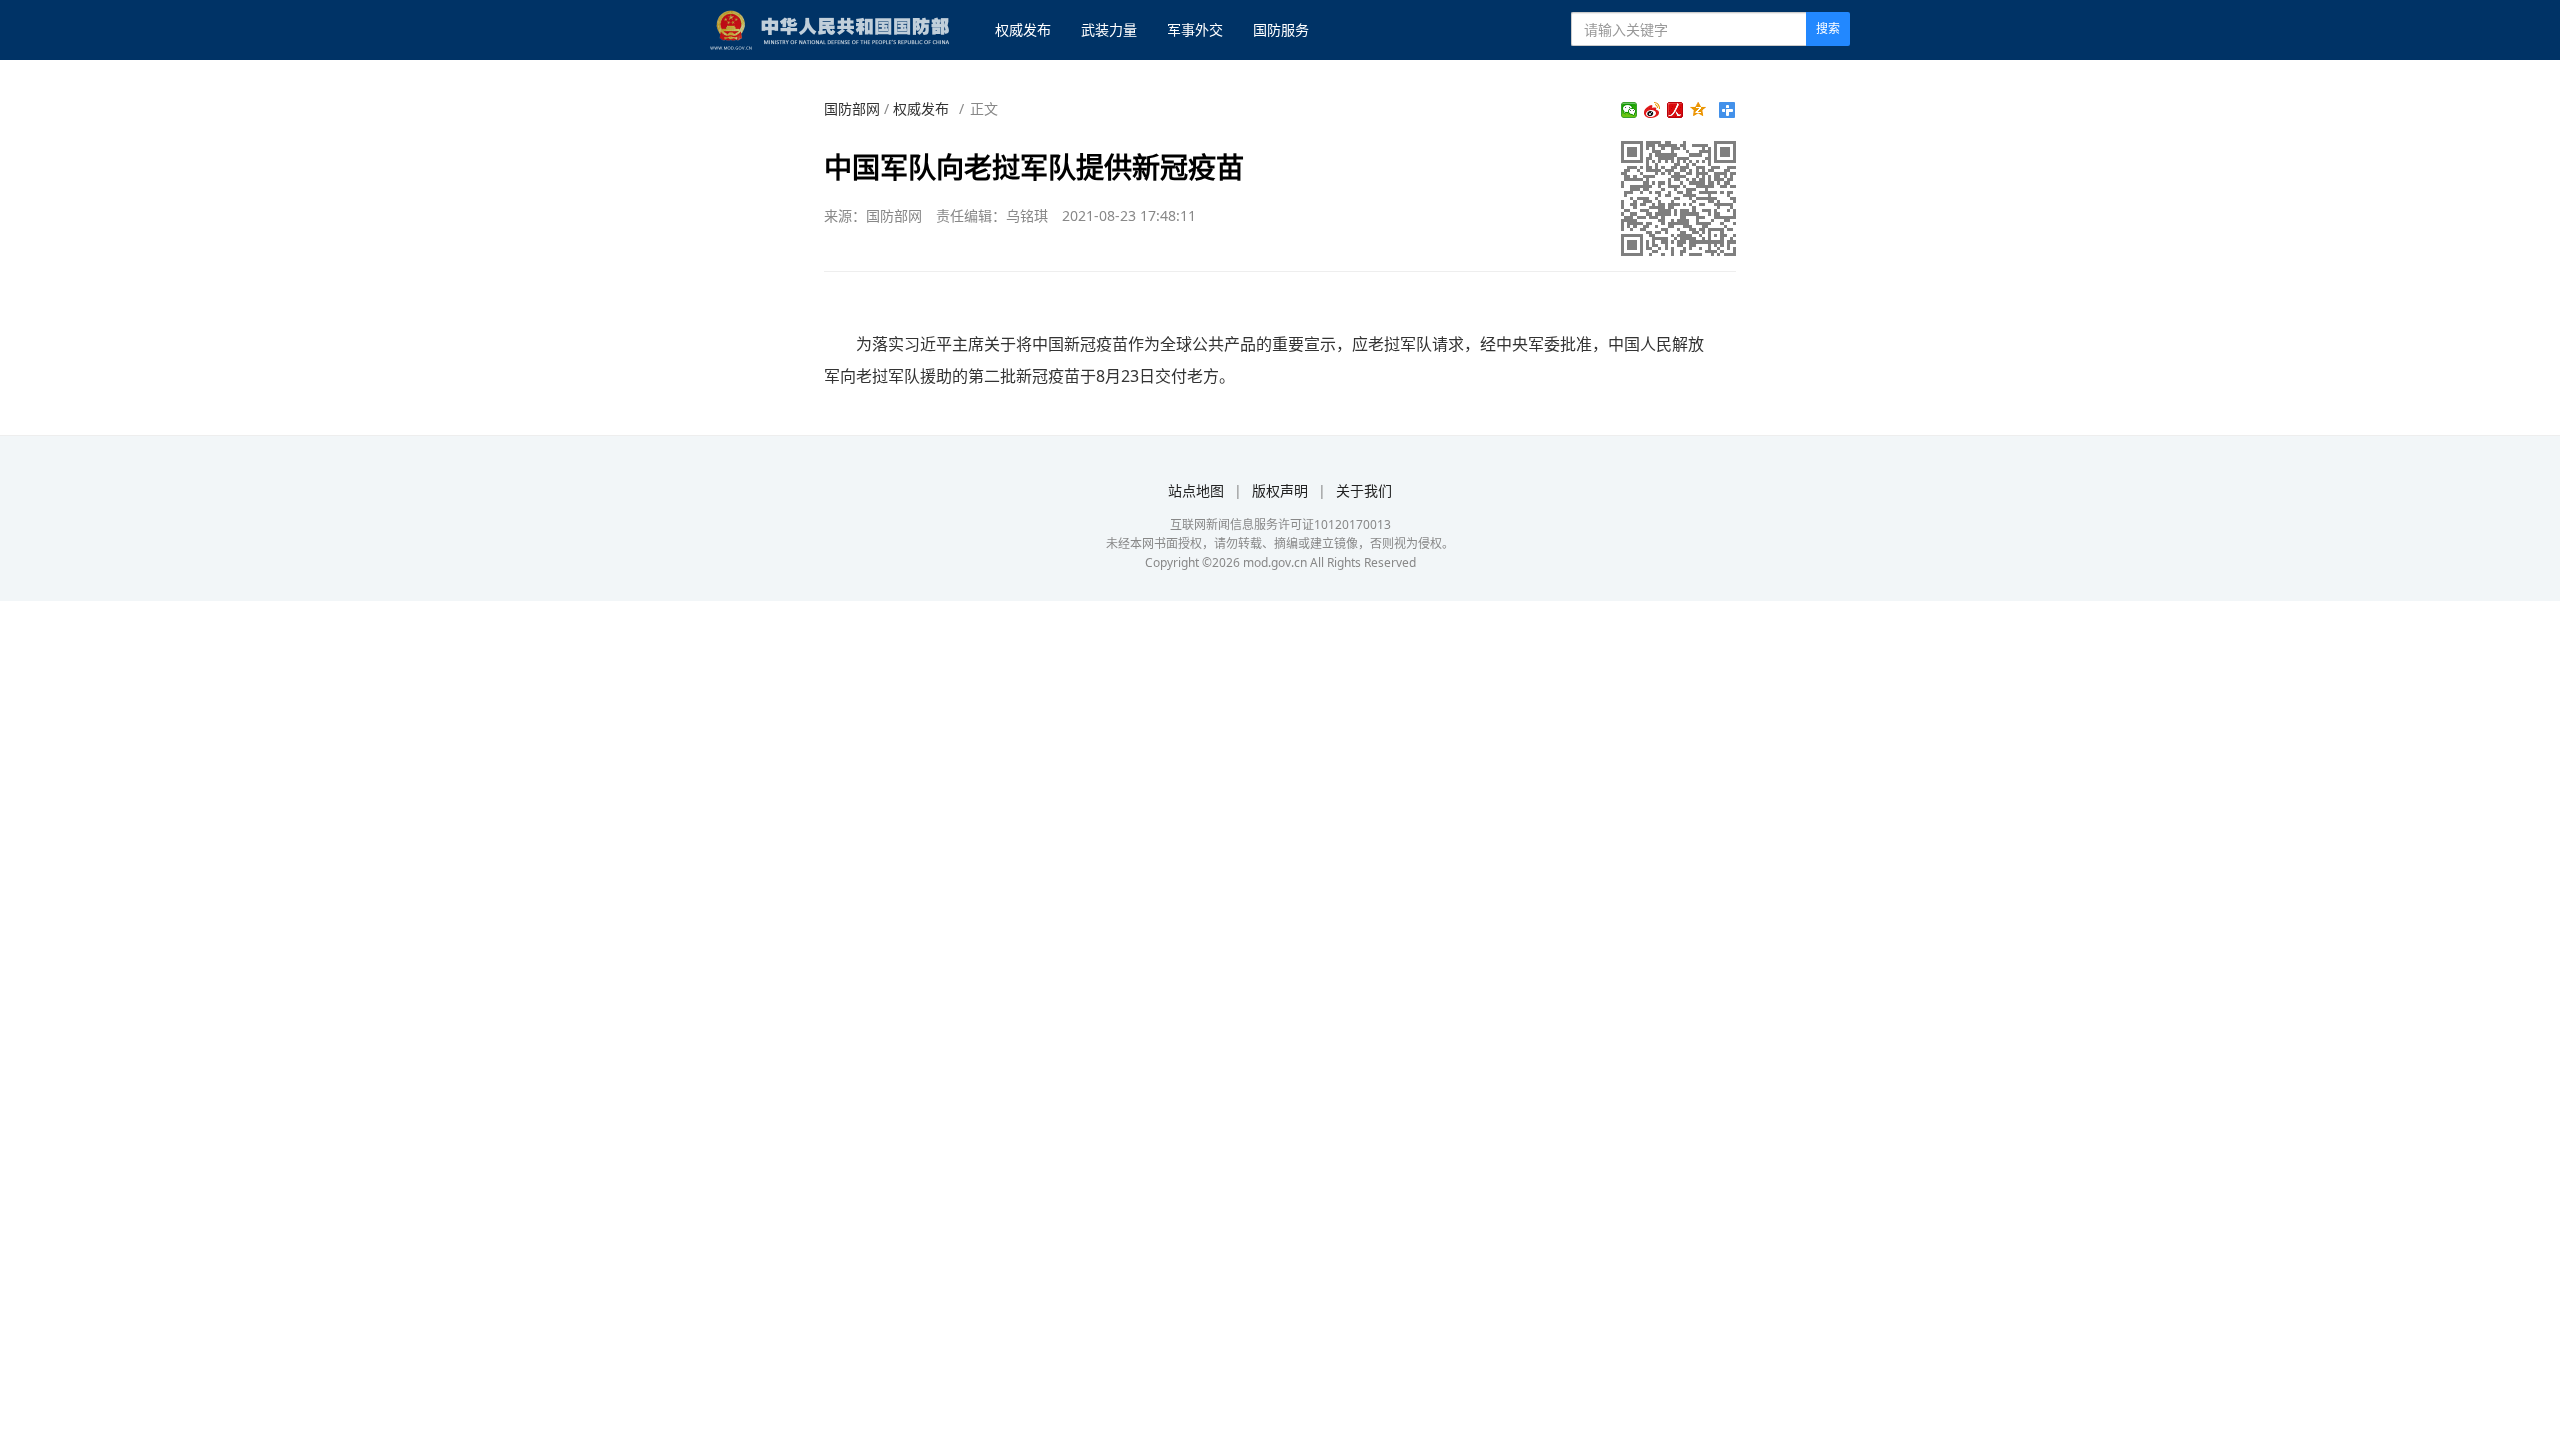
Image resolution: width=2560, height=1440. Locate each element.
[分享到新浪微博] (1652, 110)
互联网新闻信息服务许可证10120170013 (1280, 524)
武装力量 (1109, 29)
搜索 (1828, 28)
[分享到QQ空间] (1698, 110)
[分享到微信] (1629, 110)
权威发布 (1023, 29)
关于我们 (1364, 490)
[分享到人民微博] (1675, 110)
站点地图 (1196, 490)
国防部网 (852, 108)
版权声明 (1280, 490)
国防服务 (1281, 29)
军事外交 (1195, 29)
